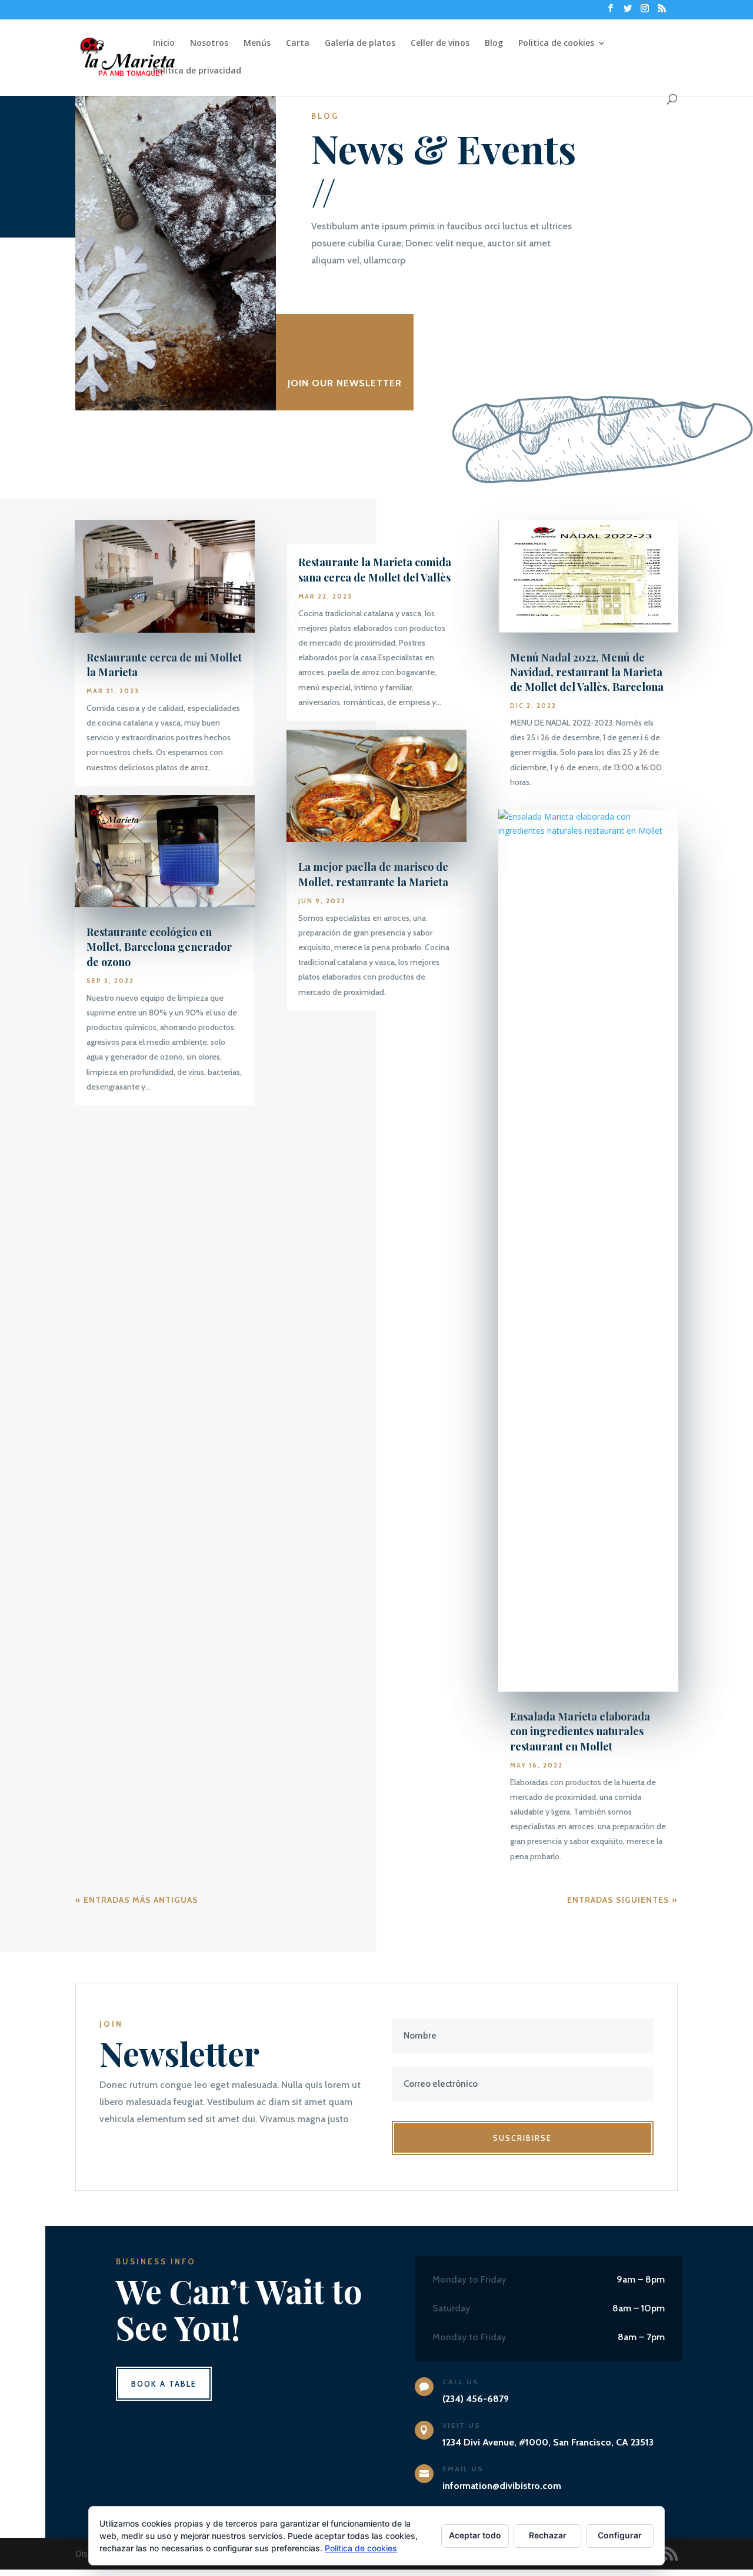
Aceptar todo (475, 2535)
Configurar (620, 2535)
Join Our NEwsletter (345, 383)
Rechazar (548, 2535)
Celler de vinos (440, 44)
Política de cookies (361, 2548)
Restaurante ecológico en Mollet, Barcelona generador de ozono (159, 947)
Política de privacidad (197, 71)
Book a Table (164, 2384)
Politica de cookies (556, 44)
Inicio (164, 44)
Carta (298, 44)
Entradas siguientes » (622, 1900)
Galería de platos (360, 44)
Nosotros (209, 44)
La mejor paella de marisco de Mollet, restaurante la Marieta (373, 874)
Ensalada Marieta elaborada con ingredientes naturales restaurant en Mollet (580, 1731)
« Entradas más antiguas (137, 1900)
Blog (494, 44)
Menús (257, 44)
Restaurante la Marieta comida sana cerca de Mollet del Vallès (375, 569)
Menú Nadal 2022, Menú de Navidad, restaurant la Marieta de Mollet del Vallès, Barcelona (587, 672)
